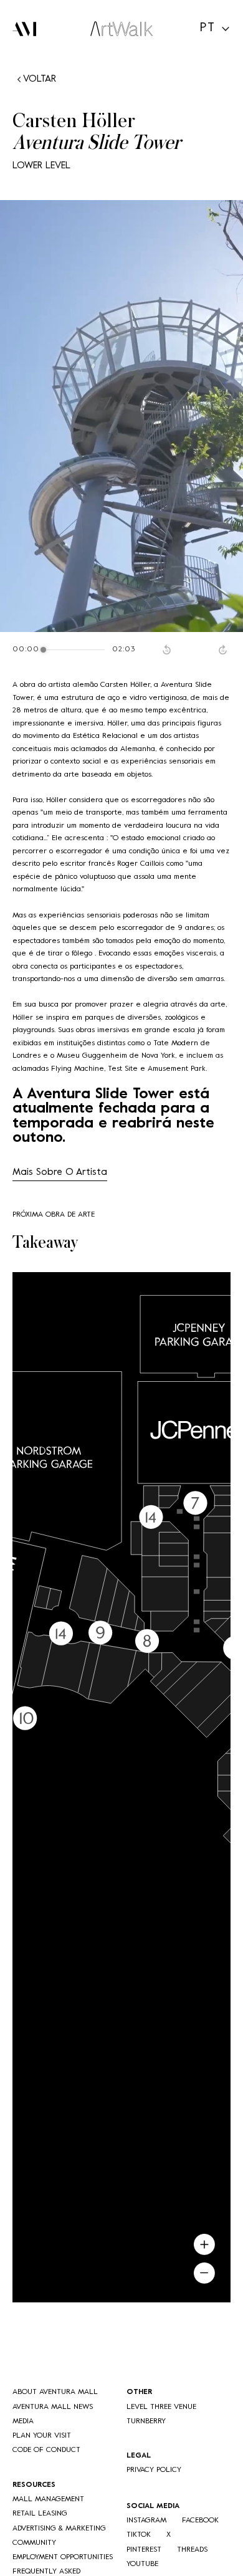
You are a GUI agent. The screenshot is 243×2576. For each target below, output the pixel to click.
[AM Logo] (24, 29)
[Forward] (224, 649)
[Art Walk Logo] (121, 29)
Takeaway (45, 1243)
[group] (121, 649)
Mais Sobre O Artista (60, 1172)
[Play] (196, 649)
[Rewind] (168, 649)
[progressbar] (76, 649)
